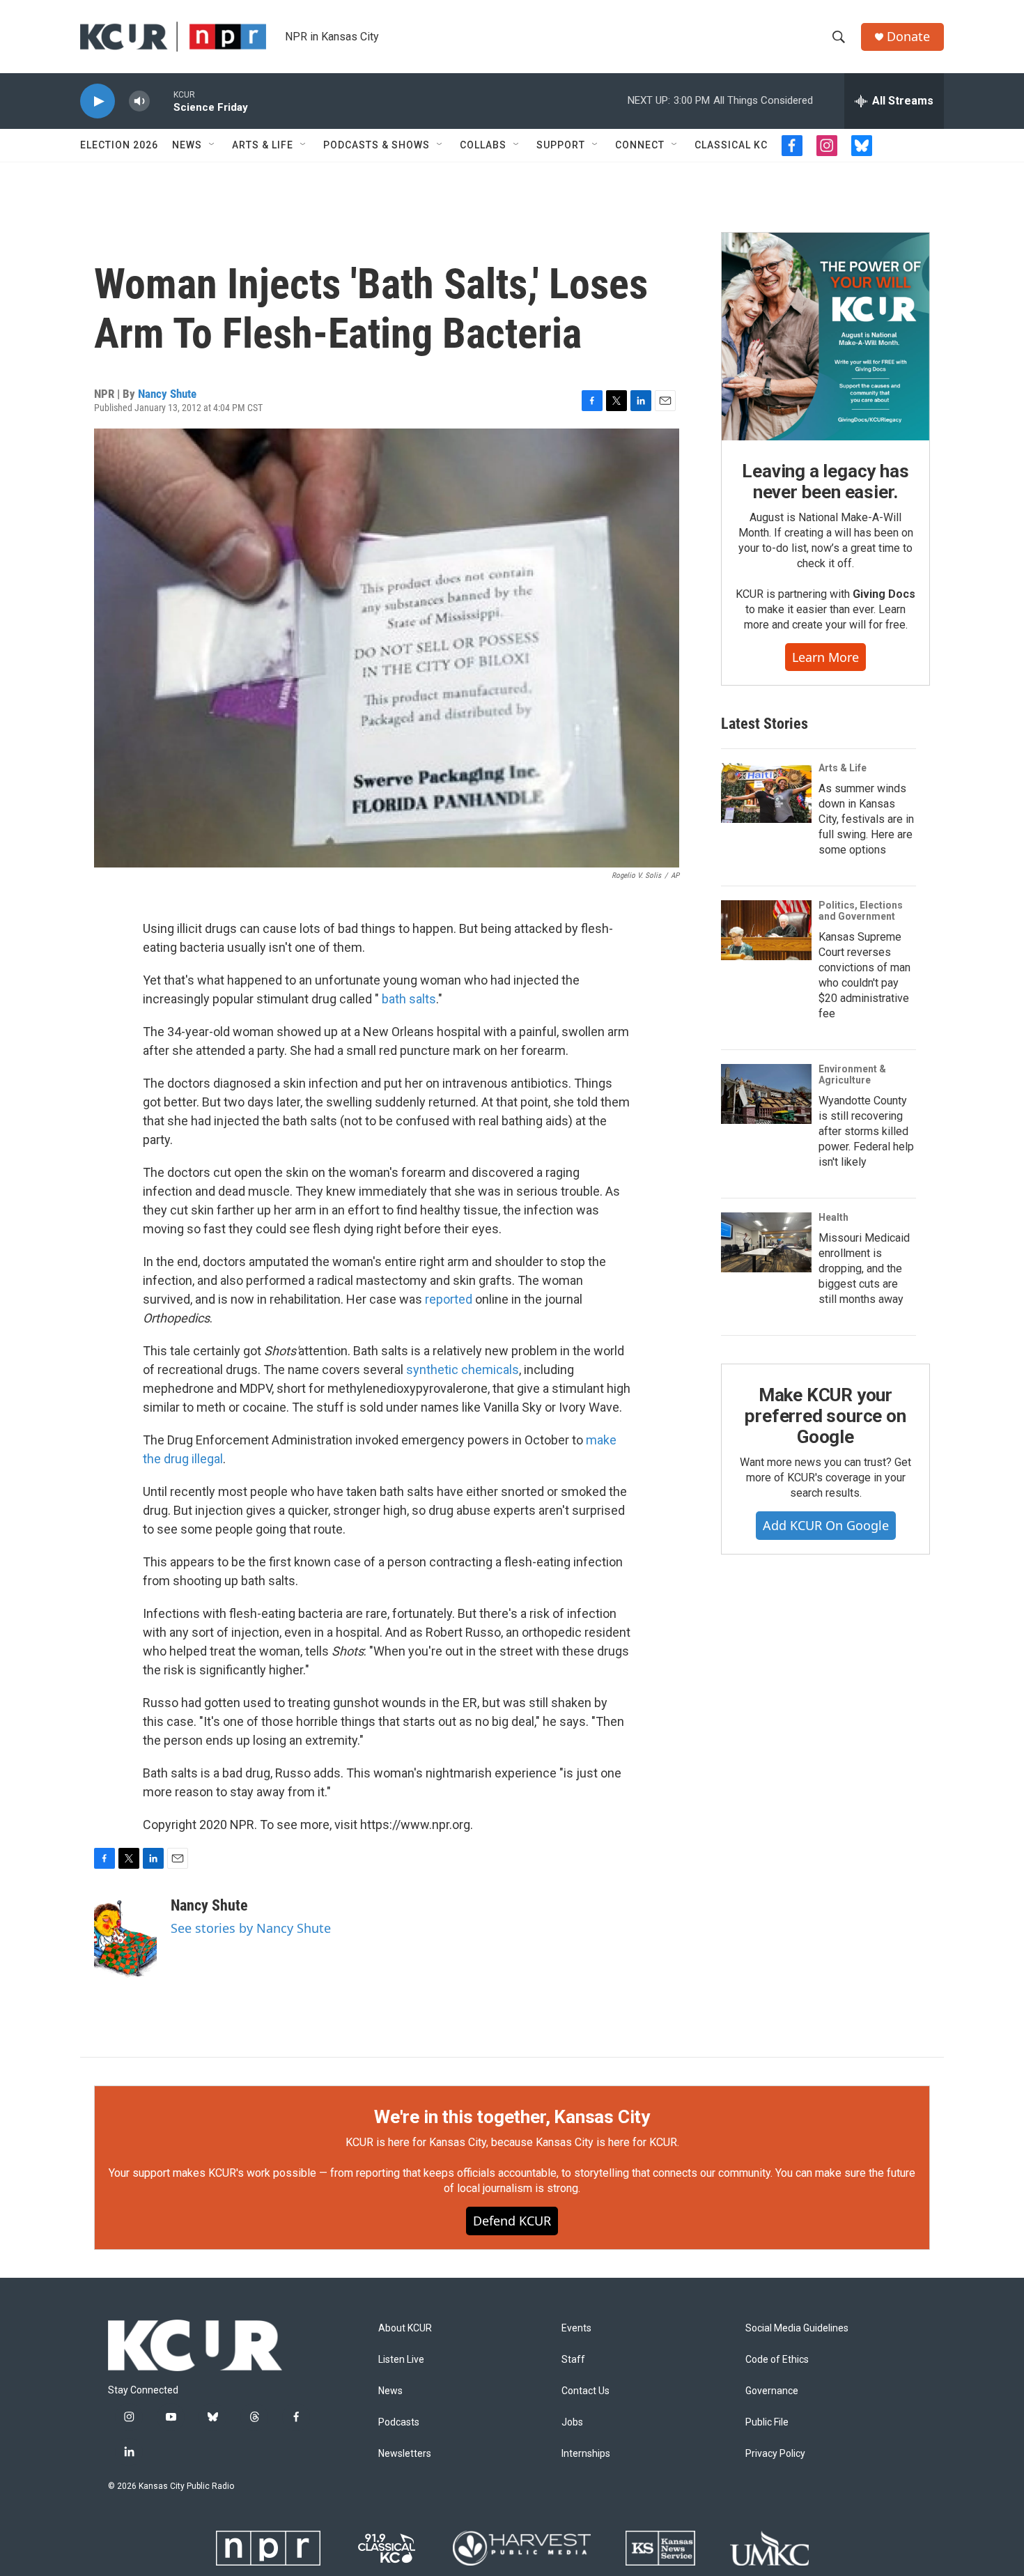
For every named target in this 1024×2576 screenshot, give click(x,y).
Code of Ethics (777, 2360)
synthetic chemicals (463, 1370)
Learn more (825, 657)
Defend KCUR (512, 2221)
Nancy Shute (167, 394)
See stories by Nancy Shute (251, 1928)
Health (833, 1217)
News (187, 145)
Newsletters (405, 2454)
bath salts (409, 999)
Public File (767, 2422)
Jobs (572, 2422)
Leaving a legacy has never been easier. (825, 481)
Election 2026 (119, 145)
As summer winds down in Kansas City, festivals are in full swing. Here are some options (866, 819)
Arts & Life (263, 145)
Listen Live (401, 2360)
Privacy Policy (775, 2454)
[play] (98, 101)
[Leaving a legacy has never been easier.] (825, 337)
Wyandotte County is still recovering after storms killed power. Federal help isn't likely (866, 1131)
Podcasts (399, 2422)
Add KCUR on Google (826, 1525)
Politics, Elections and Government (861, 911)
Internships (586, 2454)
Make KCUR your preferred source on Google (825, 1416)
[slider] (162, 101)
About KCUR (405, 2328)
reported (449, 1299)
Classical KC (731, 145)
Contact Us (585, 2391)
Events (576, 2328)
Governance (772, 2391)
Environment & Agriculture (852, 1074)
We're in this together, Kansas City (512, 2117)
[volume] (139, 101)
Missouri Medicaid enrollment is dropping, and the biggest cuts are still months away (864, 1268)
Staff (573, 2360)
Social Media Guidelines (797, 2328)
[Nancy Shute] (125, 1938)
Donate (908, 37)
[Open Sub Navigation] (212, 145)
